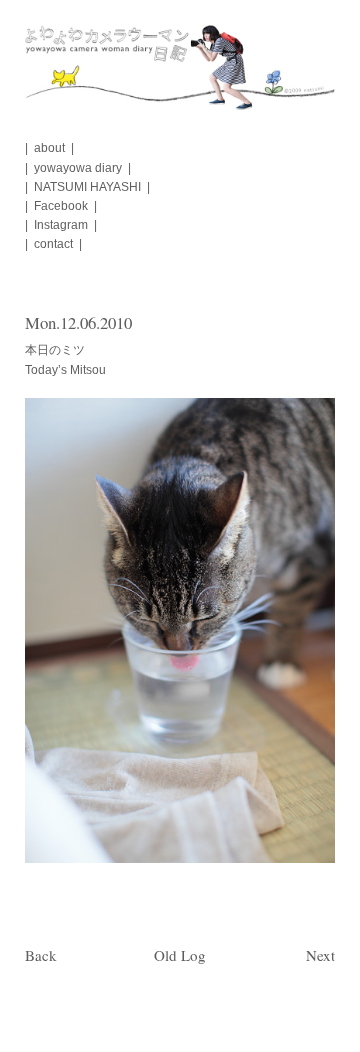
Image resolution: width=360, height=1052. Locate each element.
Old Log (180, 955)
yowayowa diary (78, 168)
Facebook (61, 206)
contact (53, 244)
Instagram (61, 225)
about (49, 148)
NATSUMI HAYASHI (87, 187)
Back (41, 955)
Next (320, 955)
